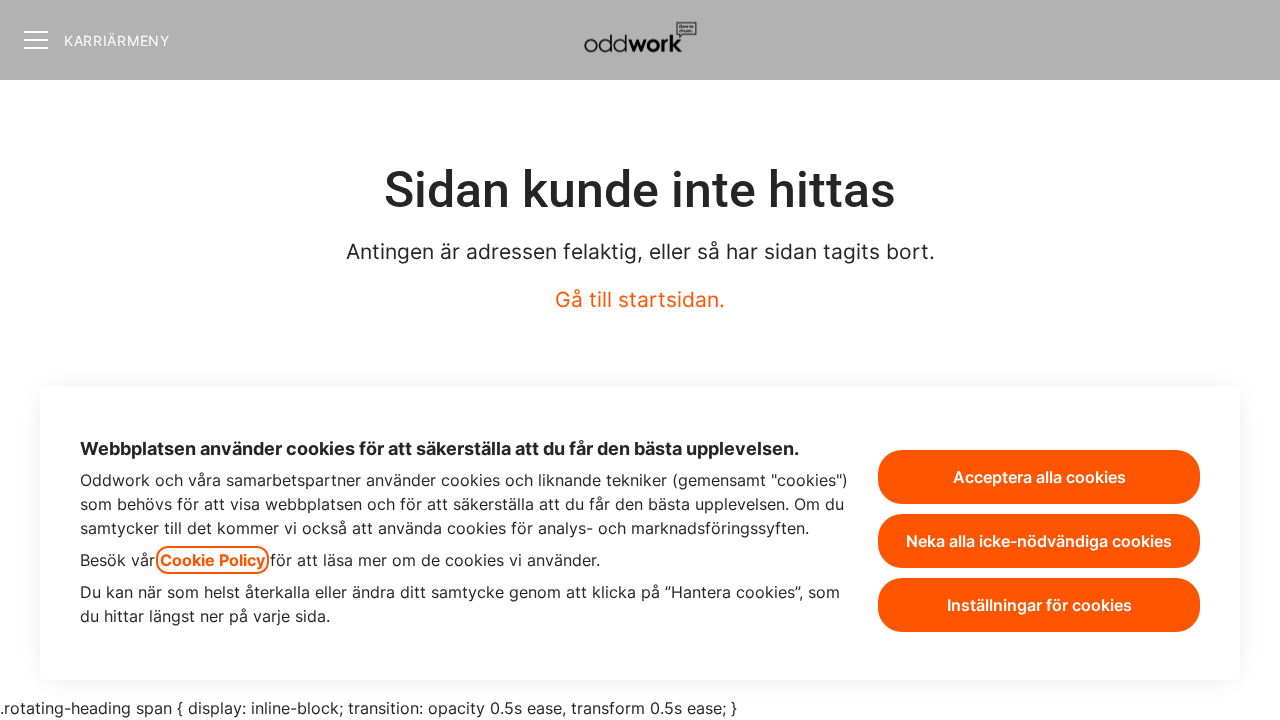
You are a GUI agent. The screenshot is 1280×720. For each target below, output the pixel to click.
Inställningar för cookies (1039, 605)
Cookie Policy (212, 560)
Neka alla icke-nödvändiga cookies (1039, 541)
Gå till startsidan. (640, 299)
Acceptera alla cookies (1039, 477)
